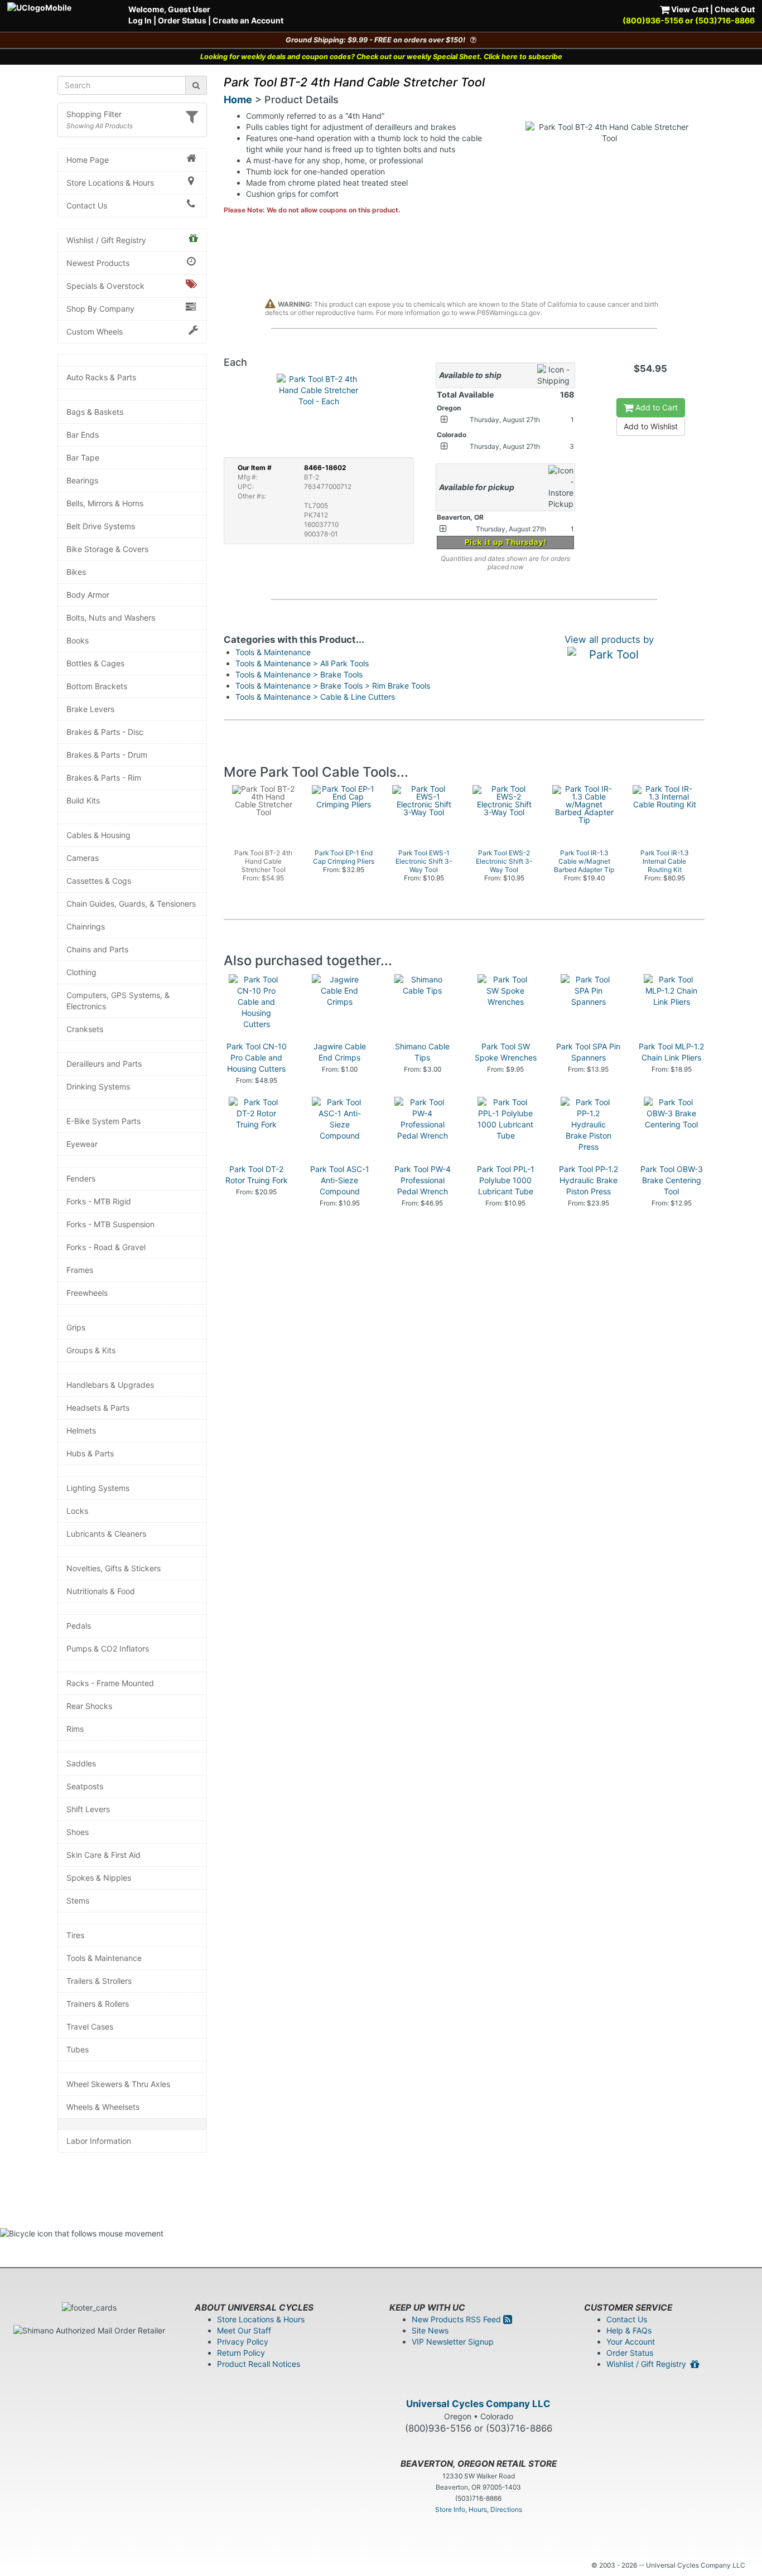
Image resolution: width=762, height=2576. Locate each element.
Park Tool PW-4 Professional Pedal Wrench (423, 1180)
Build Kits (83, 800)
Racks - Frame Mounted (110, 1683)
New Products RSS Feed (457, 2319)
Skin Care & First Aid (103, 1855)
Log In (140, 20)
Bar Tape (83, 457)
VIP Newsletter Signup (453, 2342)
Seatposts (85, 1786)
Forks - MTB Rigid (99, 1201)
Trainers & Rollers (98, 2004)
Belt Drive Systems (101, 526)
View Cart (689, 9)
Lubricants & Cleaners (106, 1534)
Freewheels (87, 1293)
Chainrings (86, 926)
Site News (430, 2330)
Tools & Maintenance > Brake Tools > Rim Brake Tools (333, 686)
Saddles (81, 1763)
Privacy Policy (243, 2342)
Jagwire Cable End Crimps (340, 1052)
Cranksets (85, 1029)
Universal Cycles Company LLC (478, 2404)
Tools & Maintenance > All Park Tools (302, 663)
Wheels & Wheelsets (103, 2107)
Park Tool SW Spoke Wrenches (506, 1052)
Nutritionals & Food (101, 1591)
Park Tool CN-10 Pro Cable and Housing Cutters (257, 1057)
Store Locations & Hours (110, 183)
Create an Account (248, 20)
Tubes (78, 2049)
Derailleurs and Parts (104, 1064)
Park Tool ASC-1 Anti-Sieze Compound (340, 1180)
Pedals (79, 1626)
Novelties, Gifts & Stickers (114, 1568)
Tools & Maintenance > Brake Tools (299, 674)
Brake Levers (90, 709)
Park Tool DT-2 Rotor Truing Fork (257, 1175)
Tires (75, 1935)
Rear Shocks (89, 1706)
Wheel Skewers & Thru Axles (118, 2084)
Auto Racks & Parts (101, 377)
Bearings (82, 480)
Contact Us (87, 205)
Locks (77, 1511)
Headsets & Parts (98, 1408)
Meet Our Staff (244, 2330)
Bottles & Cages (95, 663)
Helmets (81, 1430)
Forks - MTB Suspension (110, 1224)
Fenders (81, 1178)
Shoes (78, 1832)
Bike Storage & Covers (107, 549)
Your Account (631, 2342)
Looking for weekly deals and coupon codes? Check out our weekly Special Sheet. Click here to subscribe (381, 57)
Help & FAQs (629, 2330)
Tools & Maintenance (104, 1958)
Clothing (81, 972)
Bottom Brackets (97, 686)
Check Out (735, 9)
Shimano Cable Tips (422, 1052)
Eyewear (82, 1144)
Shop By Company (100, 309)
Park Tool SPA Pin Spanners (588, 1052)
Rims (75, 1729)
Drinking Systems (98, 1086)
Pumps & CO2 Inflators (108, 1648)
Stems (78, 1900)
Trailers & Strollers (99, 1981)
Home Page (88, 160)
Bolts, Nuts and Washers (111, 618)
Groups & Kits (91, 1350)
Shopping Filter (94, 114)
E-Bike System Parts (103, 1121)
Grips (76, 1327)
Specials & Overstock (105, 286)
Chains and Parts (97, 949)
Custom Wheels (95, 331)
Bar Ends (83, 435)
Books (78, 640)
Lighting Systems (98, 1488)
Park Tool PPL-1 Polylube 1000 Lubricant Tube (506, 1180)
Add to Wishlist (651, 426)
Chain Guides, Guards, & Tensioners (131, 904)
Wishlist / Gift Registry (106, 240)
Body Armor (88, 595)
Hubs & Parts (90, 1453)
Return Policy (241, 2353)
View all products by (609, 640)
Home (238, 100)
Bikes (76, 572)
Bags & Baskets (95, 412)
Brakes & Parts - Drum (107, 755)
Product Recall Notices (259, 2364)
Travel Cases (90, 2027)
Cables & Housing (98, 835)
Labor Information (99, 2141)
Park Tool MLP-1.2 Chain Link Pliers (671, 1052)
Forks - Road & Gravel (106, 1247)
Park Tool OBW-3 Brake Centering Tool (672, 1180)
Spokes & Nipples (99, 1878)
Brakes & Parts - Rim (104, 778)
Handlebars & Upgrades (110, 1385)
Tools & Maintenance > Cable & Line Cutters (315, 697)
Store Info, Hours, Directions (479, 2509)
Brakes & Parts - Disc (105, 732)
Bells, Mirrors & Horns (105, 503)
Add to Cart (655, 407)
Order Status (182, 20)
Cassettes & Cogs (99, 881)
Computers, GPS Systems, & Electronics (118, 1001)
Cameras (83, 858)
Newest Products (98, 263)
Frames (80, 1270)
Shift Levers (88, 1809)
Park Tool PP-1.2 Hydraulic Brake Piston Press (589, 1180)
